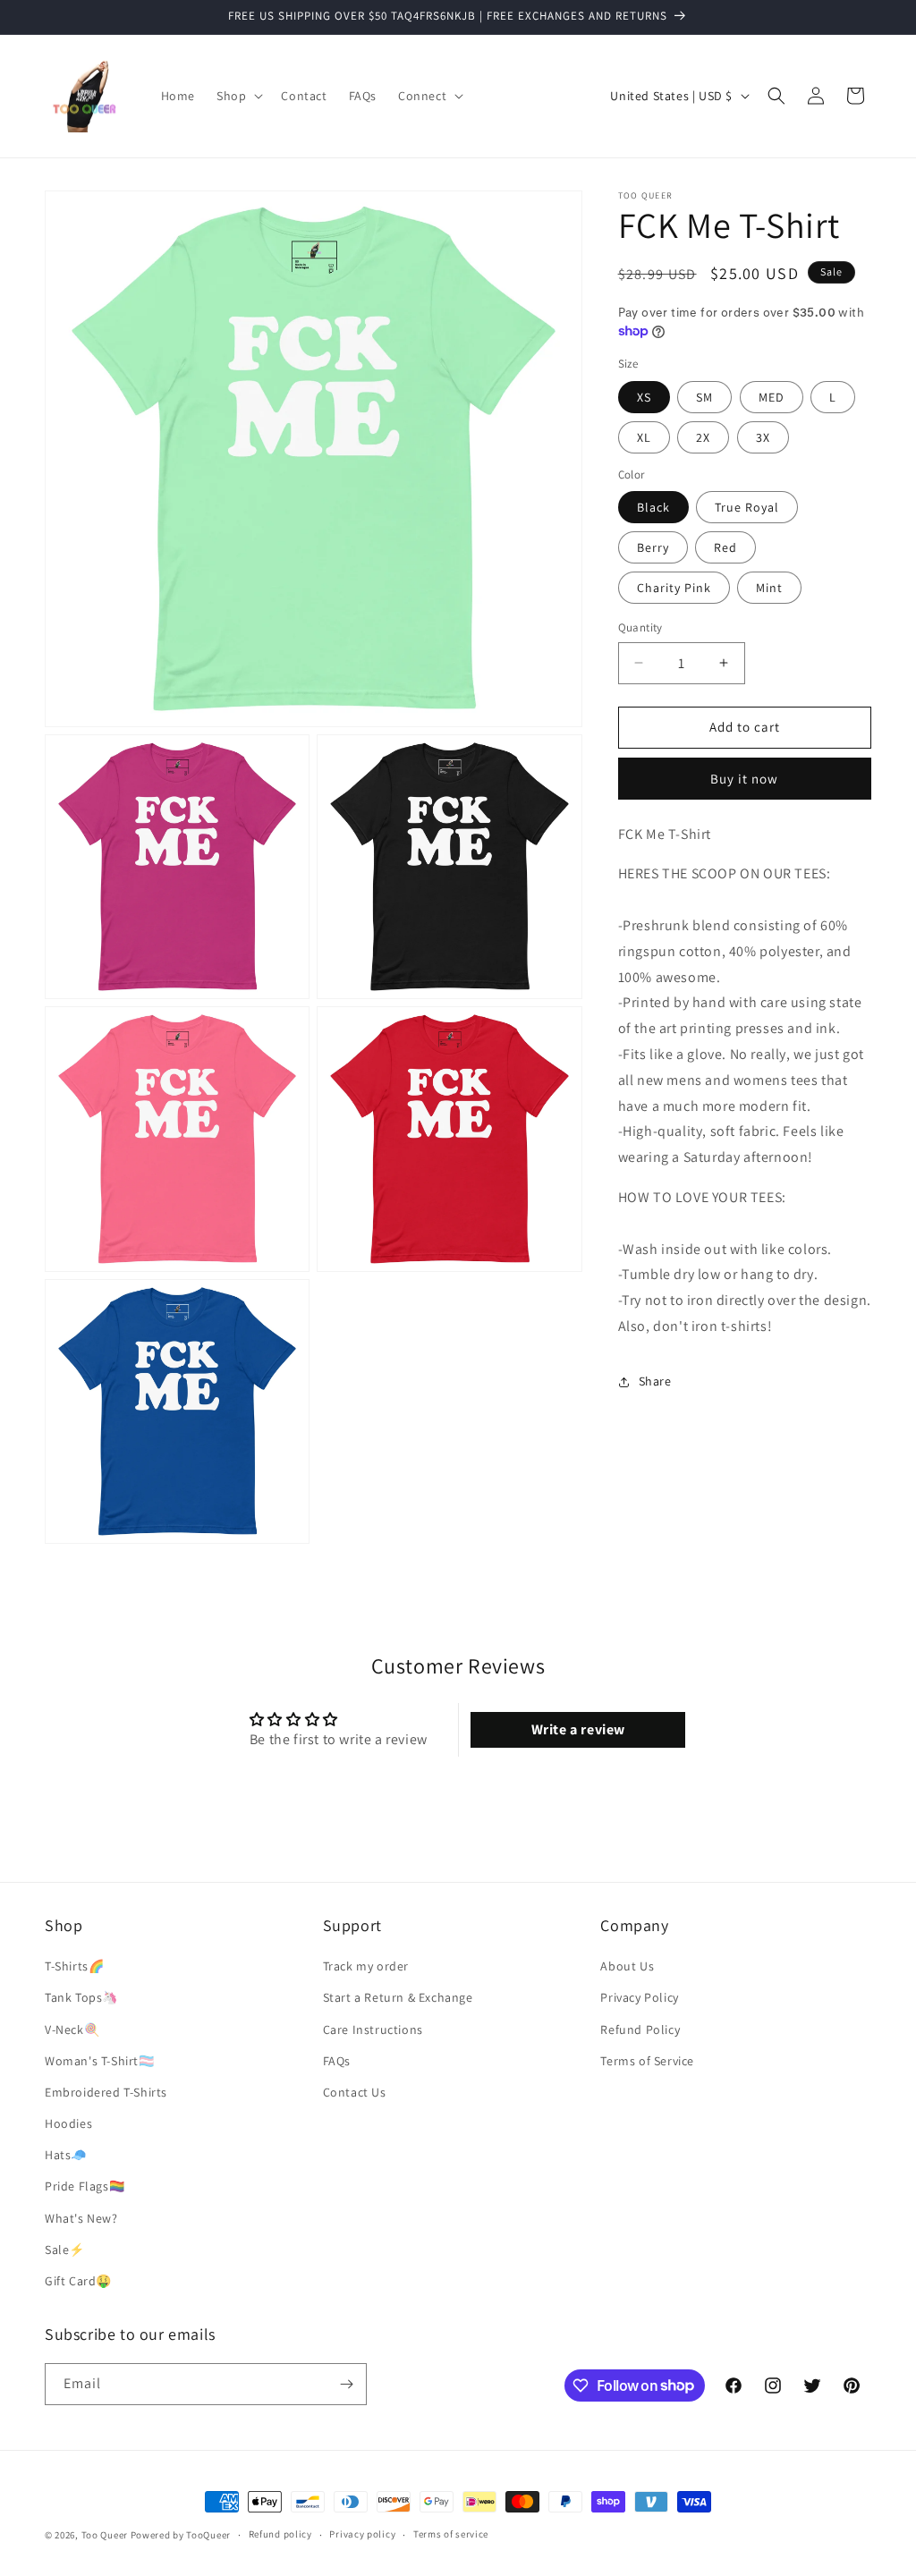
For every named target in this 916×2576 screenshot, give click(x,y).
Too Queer (105, 2535)
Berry (653, 547)
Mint (769, 588)
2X (703, 437)
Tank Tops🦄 (81, 1997)
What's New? (81, 2218)
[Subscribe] (346, 2384)
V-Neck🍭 (72, 2029)
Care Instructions (373, 2029)
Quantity (640, 627)
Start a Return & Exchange (398, 1997)
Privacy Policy (639, 1997)
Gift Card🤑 (78, 2281)
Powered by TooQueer (181, 2535)
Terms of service (451, 2534)
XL (644, 437)
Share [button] (655, 1381)
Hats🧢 (66, 2155)
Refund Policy (640, 2029)
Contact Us (355, 2092)
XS (644, 397)
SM (704, 397)
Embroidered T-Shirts (106, 2092)
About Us (627, 1966)
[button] (238, 96)
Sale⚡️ (65, 2250)
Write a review (578, 1729)
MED (772, 397)
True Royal (747, 507)
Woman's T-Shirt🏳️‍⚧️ (100, 2061)
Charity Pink (674, 588)
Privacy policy (362, 2534)
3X (763, 437)
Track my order (366, 1966)
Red (725, 547)
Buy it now (744, 779)
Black (653, 507)
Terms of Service (647, 2061)
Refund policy (280, 2534)
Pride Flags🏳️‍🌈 (85, 2186)
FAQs (337, 2061)
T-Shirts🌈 (74, 1966)
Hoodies (68, 2123)
